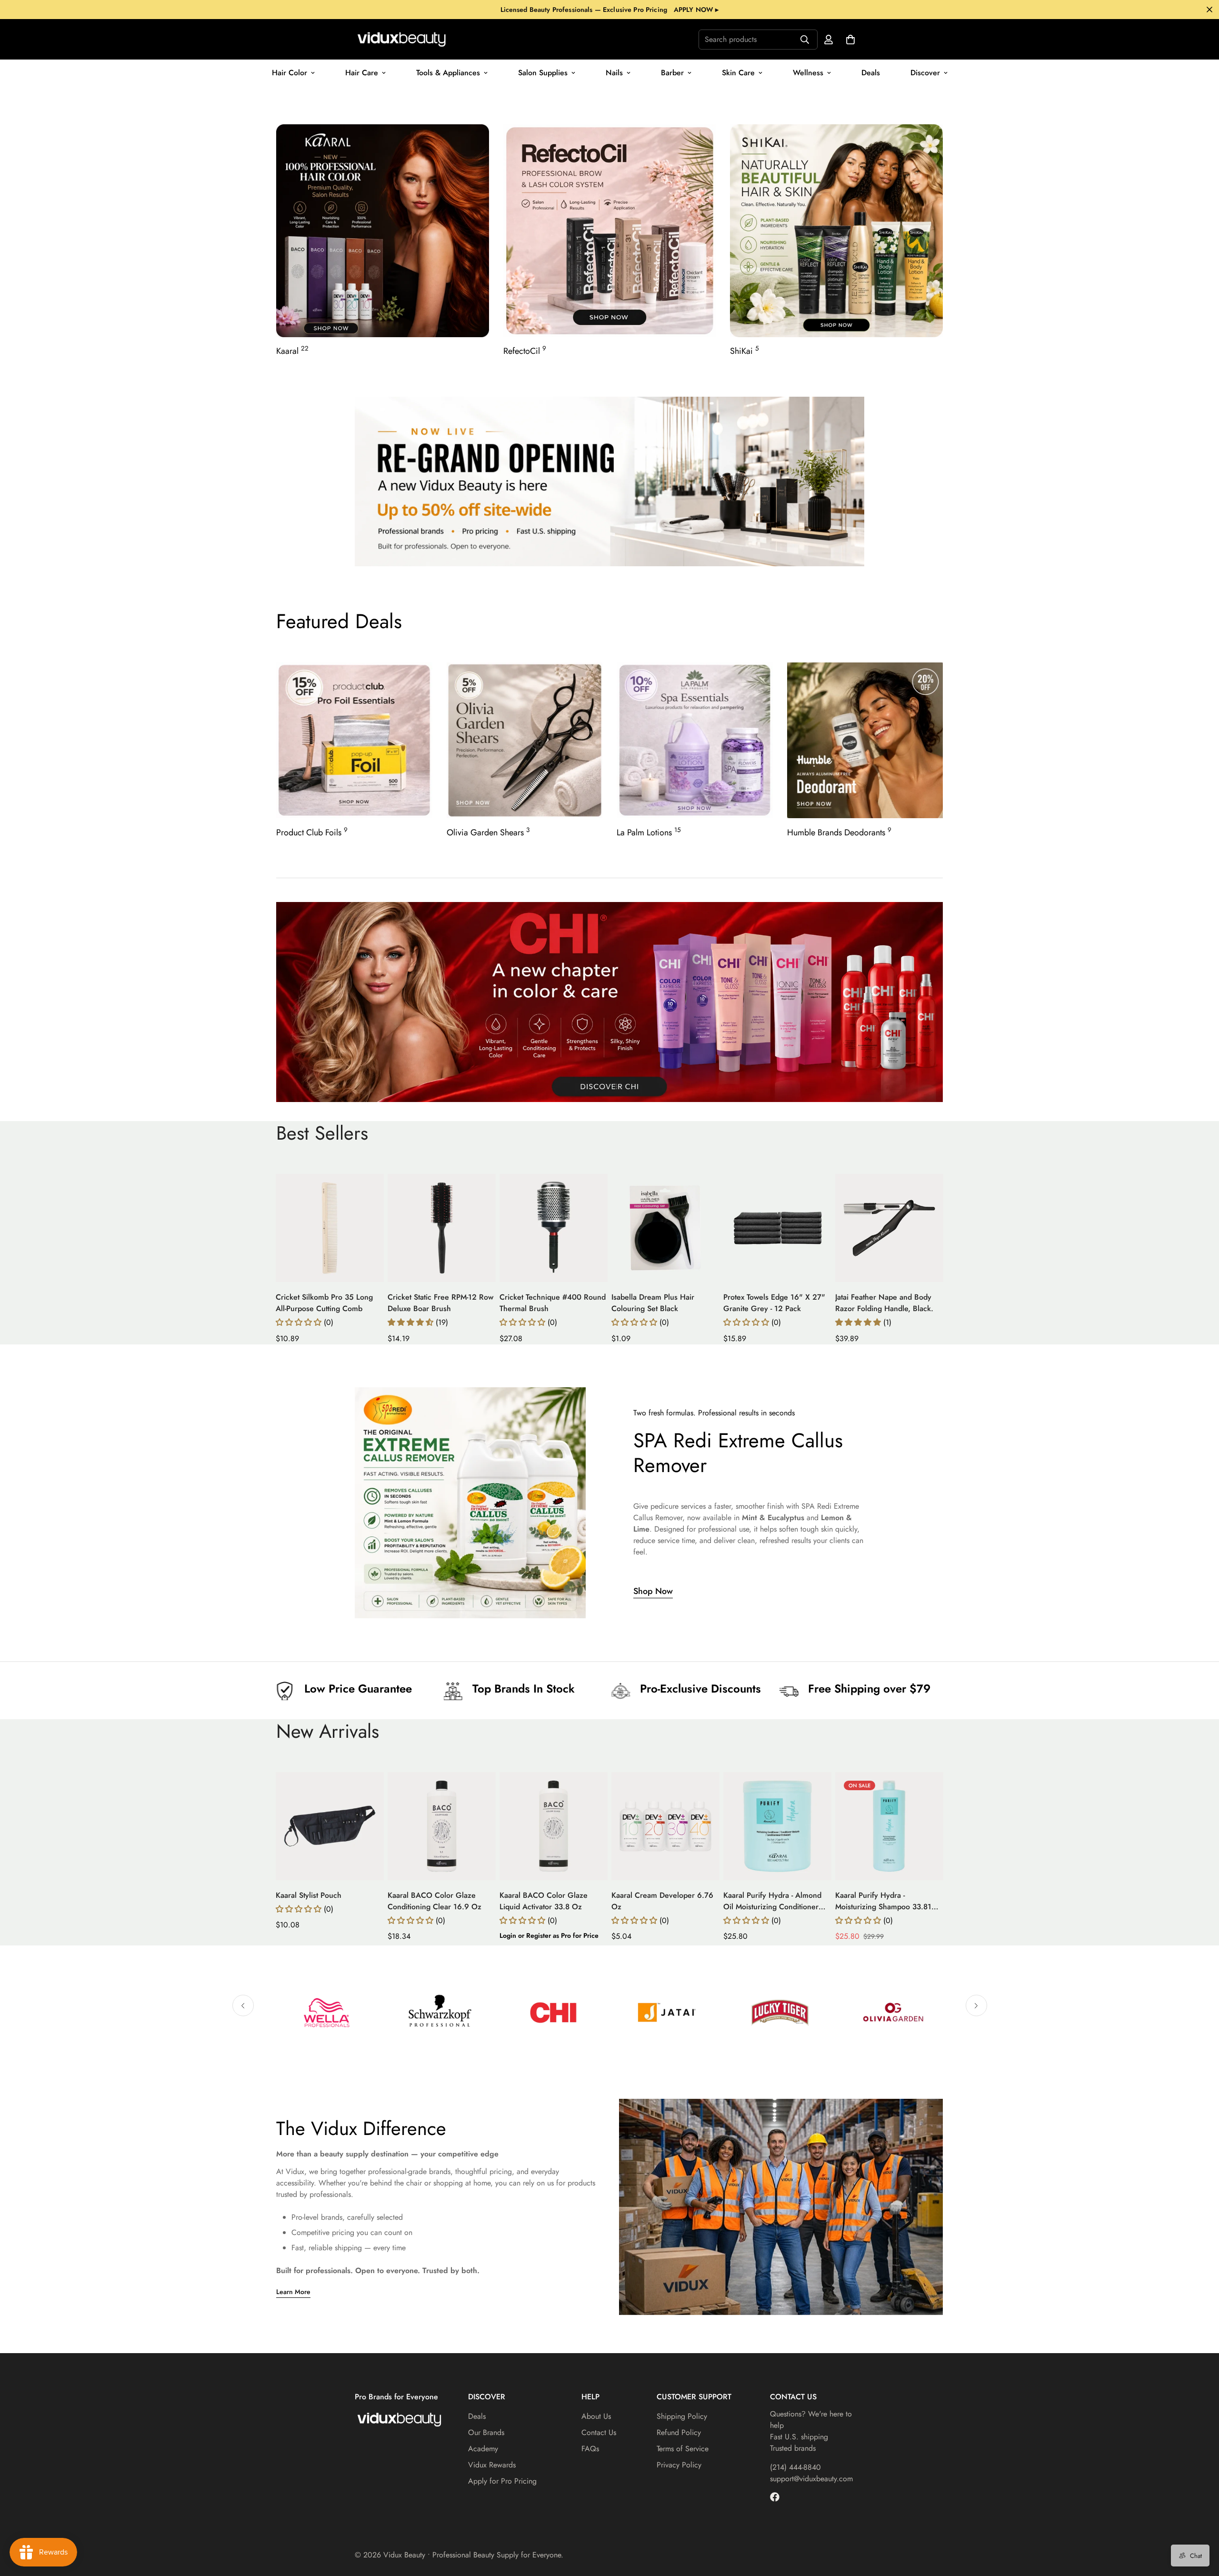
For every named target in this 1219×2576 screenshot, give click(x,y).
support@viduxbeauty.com (811, 2479)
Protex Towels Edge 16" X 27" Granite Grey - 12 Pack (774, 1303)
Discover (925, 73)
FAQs (590, 2449)
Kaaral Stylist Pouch (309, 1895)
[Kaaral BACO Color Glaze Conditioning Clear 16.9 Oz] (442, 1826)
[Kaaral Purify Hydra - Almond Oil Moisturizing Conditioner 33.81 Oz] (777, 1826)
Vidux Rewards (492, 2465)
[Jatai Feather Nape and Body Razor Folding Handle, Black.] (889, 1228)
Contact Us (599, 2432)
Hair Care (362, 73)
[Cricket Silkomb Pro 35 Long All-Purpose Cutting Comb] (330, 1228)
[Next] (972, 1228)
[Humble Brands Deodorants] (865, 740)
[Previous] (247, 1228)
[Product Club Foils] (354, 740)
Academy (483, 2449)
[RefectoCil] (610, 231)
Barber (672, 73)
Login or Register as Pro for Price (549, 1935)
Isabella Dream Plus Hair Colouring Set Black (653, 1303)
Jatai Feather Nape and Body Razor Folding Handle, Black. (884, 1303)
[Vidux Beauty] (402, 39)
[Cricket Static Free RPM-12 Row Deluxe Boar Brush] (442, 1228)
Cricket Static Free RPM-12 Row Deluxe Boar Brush (440, 1303)
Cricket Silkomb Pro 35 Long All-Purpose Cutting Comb (324, 1303)
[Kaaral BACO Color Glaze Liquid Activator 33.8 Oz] (554, 1826)
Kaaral (292, 351)
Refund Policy (679, 2432)
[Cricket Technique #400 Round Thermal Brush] (554, 1228)
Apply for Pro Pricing (502, 2481)
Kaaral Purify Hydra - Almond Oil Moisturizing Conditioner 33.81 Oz (772, 1901)
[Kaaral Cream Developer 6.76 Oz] (665, 1826)
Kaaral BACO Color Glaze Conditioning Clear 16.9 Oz (435, 1901)
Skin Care (738, 73)
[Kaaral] (383, 231)
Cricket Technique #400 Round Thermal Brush (553, 1303)
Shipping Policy (682, 2416)
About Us (596, 2416)
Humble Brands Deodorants (839, 832)
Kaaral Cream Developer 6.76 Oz (662, 1901)
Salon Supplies (543, 73)
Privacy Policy (679, 2465)
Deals (871, 73)
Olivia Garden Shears (488, 832)
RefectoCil (525, 351)
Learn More (293, 2292)
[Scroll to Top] (1200, 2524)
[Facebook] (775, 2497)
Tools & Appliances (448, 73)
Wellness (808, 73)
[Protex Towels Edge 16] (777, 1228)
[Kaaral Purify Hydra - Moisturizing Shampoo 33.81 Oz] (889, 1826)
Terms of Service (683, 2449)
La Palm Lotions (649, 832)
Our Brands (486, 2432)
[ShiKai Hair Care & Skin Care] (836, 231)
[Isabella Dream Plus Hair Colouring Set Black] (665, 1228)
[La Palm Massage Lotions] (695, 740)
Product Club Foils (312, 832)
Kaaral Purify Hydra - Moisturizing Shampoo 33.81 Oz (883, 1901)
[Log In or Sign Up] (829, 40)
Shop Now (653, 1591)
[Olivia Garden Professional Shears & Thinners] (525, 740)
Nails (614, 73)
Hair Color (290, 73)
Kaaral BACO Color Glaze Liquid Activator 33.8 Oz (544, 1901)
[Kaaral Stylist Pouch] (330, 1826)
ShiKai (744, 351)
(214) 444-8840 (795, 2467)
